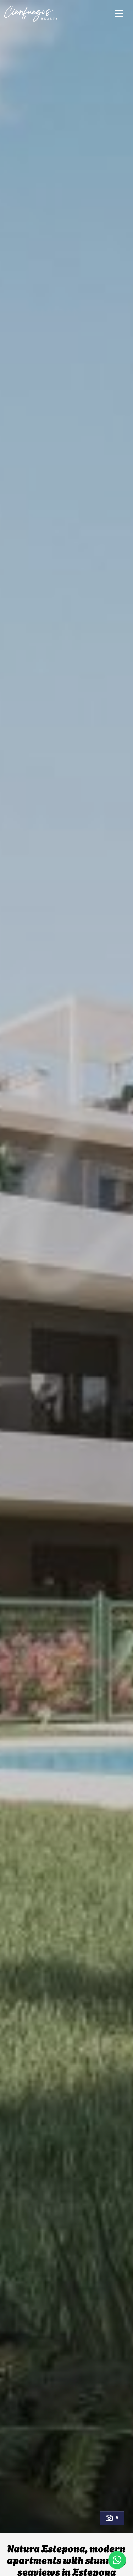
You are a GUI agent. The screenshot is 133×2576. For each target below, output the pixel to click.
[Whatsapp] (117, 2560)
